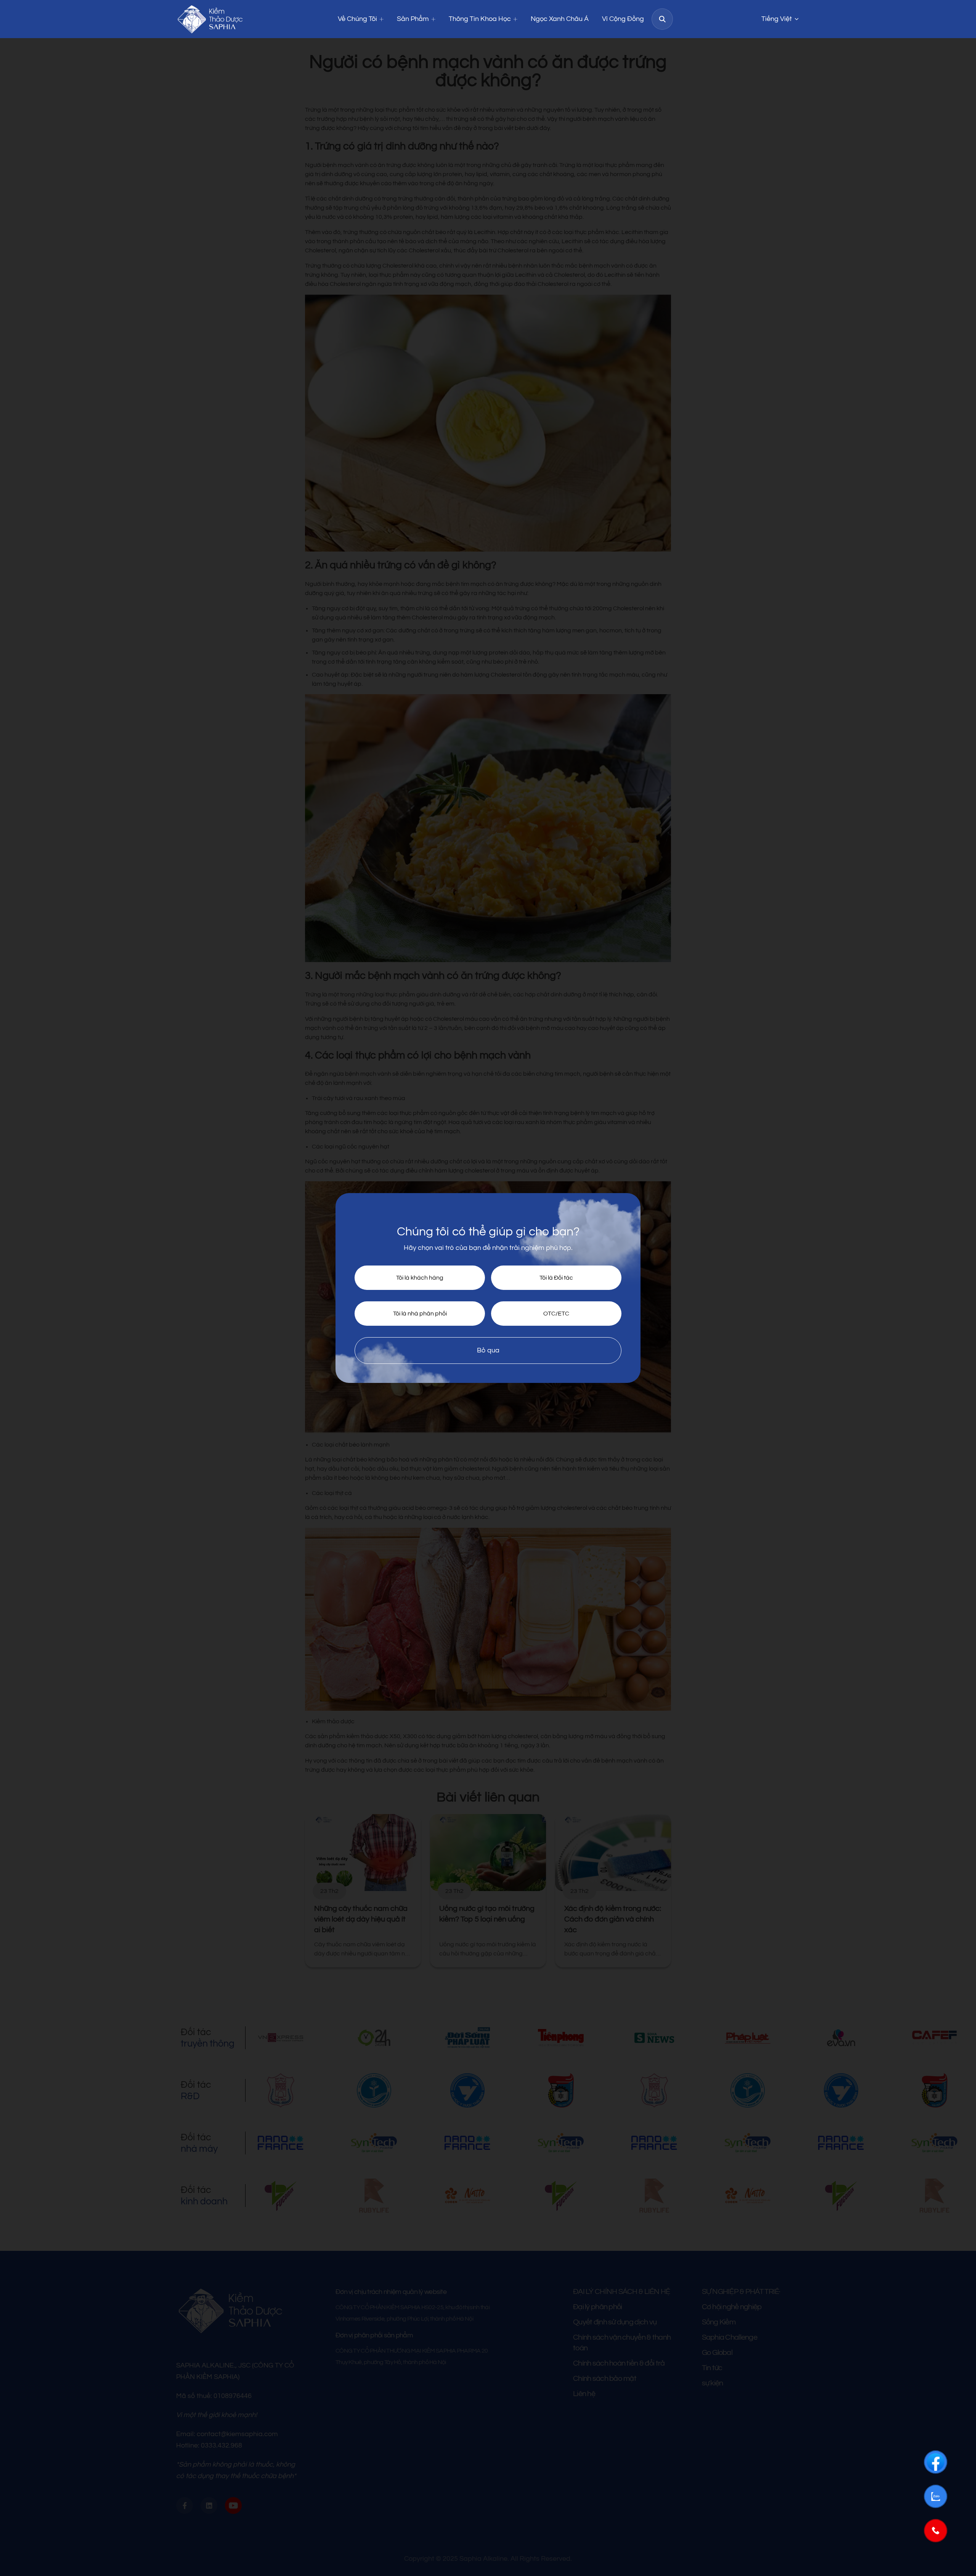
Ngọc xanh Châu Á (560, 19)
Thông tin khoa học (480, 19)
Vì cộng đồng (623, 19)
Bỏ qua (488, 1350)
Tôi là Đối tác (556, 1278)
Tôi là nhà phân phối (420, 1314)
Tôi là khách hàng (420, 1278)
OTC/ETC (556, 1314)
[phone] (936, 2531)
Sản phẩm (413, 19)
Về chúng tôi (357, 19)
